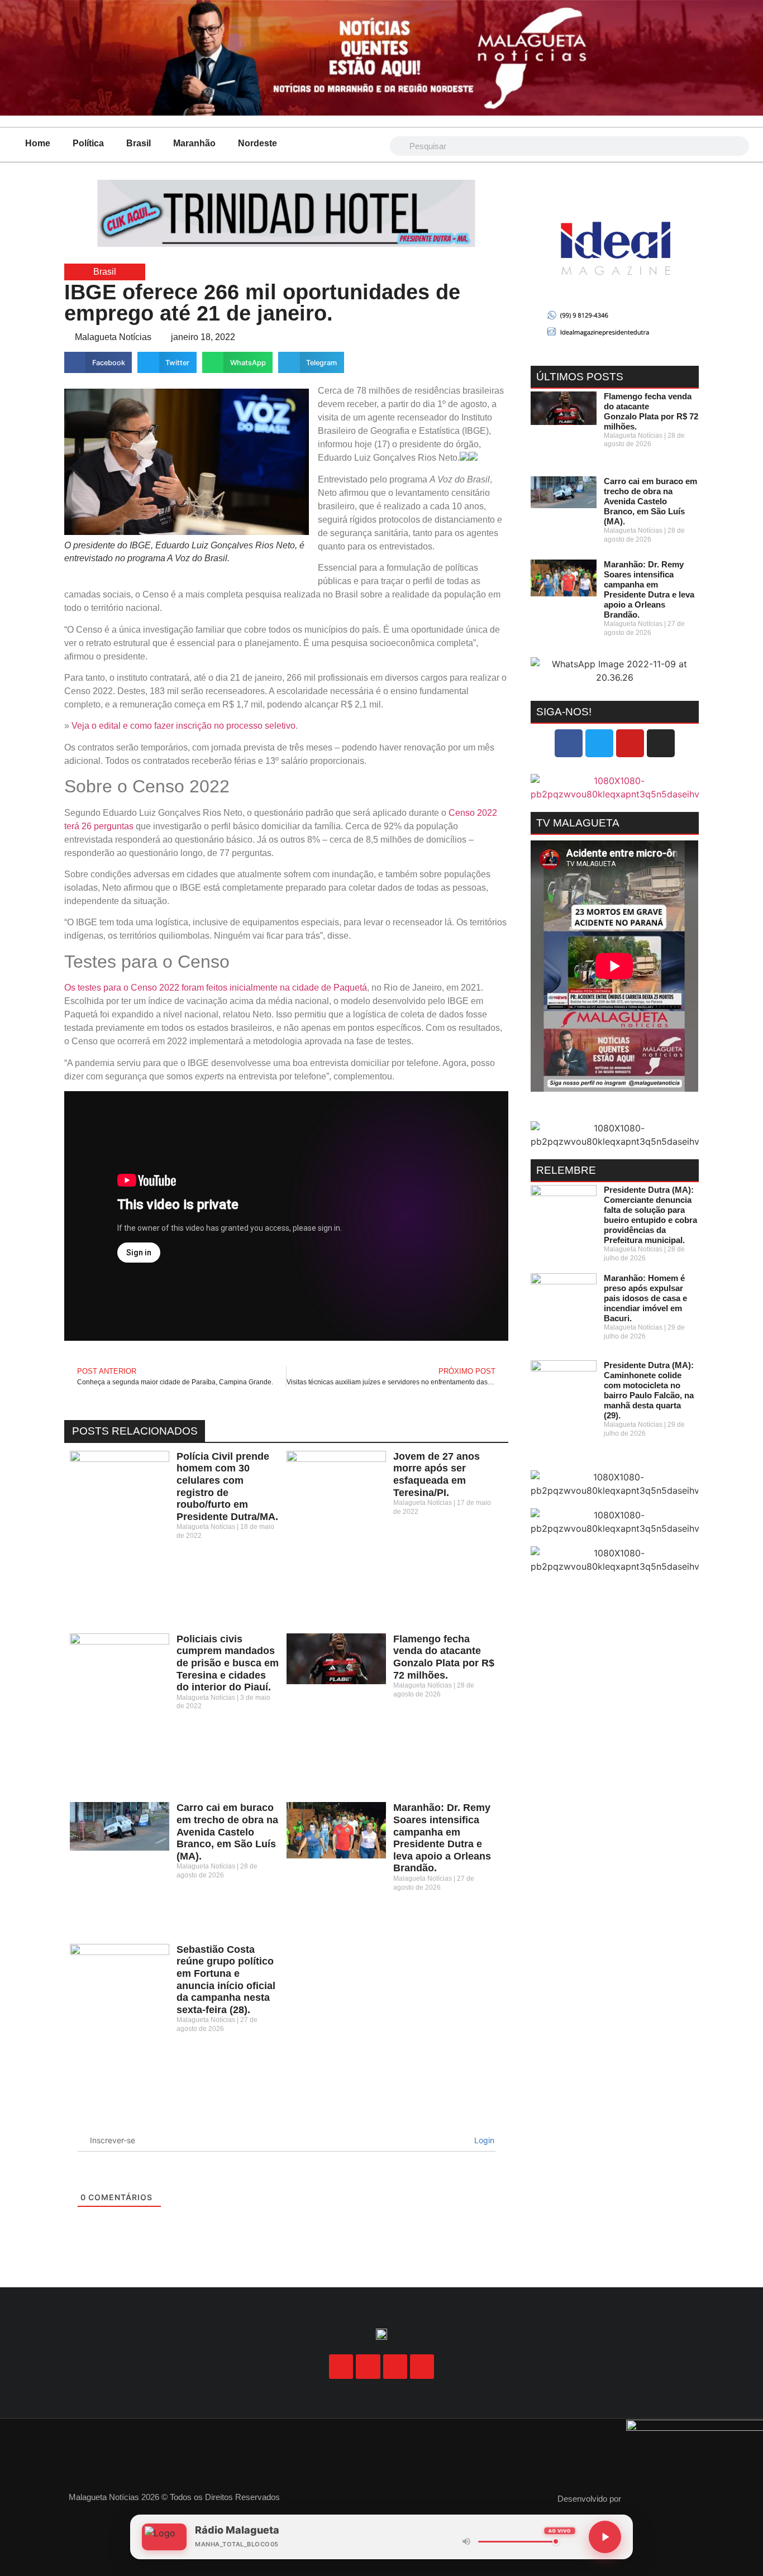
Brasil (139, 143)
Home (38, 143)
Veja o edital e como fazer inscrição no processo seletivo (183, 726)
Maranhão (194, 143)
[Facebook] (569, 743)
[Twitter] (599, 743)
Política (88, 143)
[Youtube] (630, 743)
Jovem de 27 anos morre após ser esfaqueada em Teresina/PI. (437, 1475)
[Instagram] (661, 743)
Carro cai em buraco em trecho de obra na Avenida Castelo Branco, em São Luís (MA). (227, 1832)
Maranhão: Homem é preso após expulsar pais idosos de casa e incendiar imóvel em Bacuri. (645, 1298)
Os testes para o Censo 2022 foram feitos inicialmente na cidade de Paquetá (216, 988)
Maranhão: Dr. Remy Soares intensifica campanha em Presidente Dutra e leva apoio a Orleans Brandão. (442, 1838)
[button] (98, 362)
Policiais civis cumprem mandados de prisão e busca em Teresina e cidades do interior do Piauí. (228, 1663)
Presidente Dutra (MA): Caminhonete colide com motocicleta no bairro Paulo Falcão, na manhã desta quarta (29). (649, 1390)
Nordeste (257, 143)
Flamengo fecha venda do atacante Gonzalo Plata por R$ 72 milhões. (444, 1657)
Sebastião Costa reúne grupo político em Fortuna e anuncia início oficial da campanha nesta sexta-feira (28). (226, 1980)
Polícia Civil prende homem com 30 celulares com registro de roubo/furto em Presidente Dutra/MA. (227, 1487)
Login (483, 2140)
